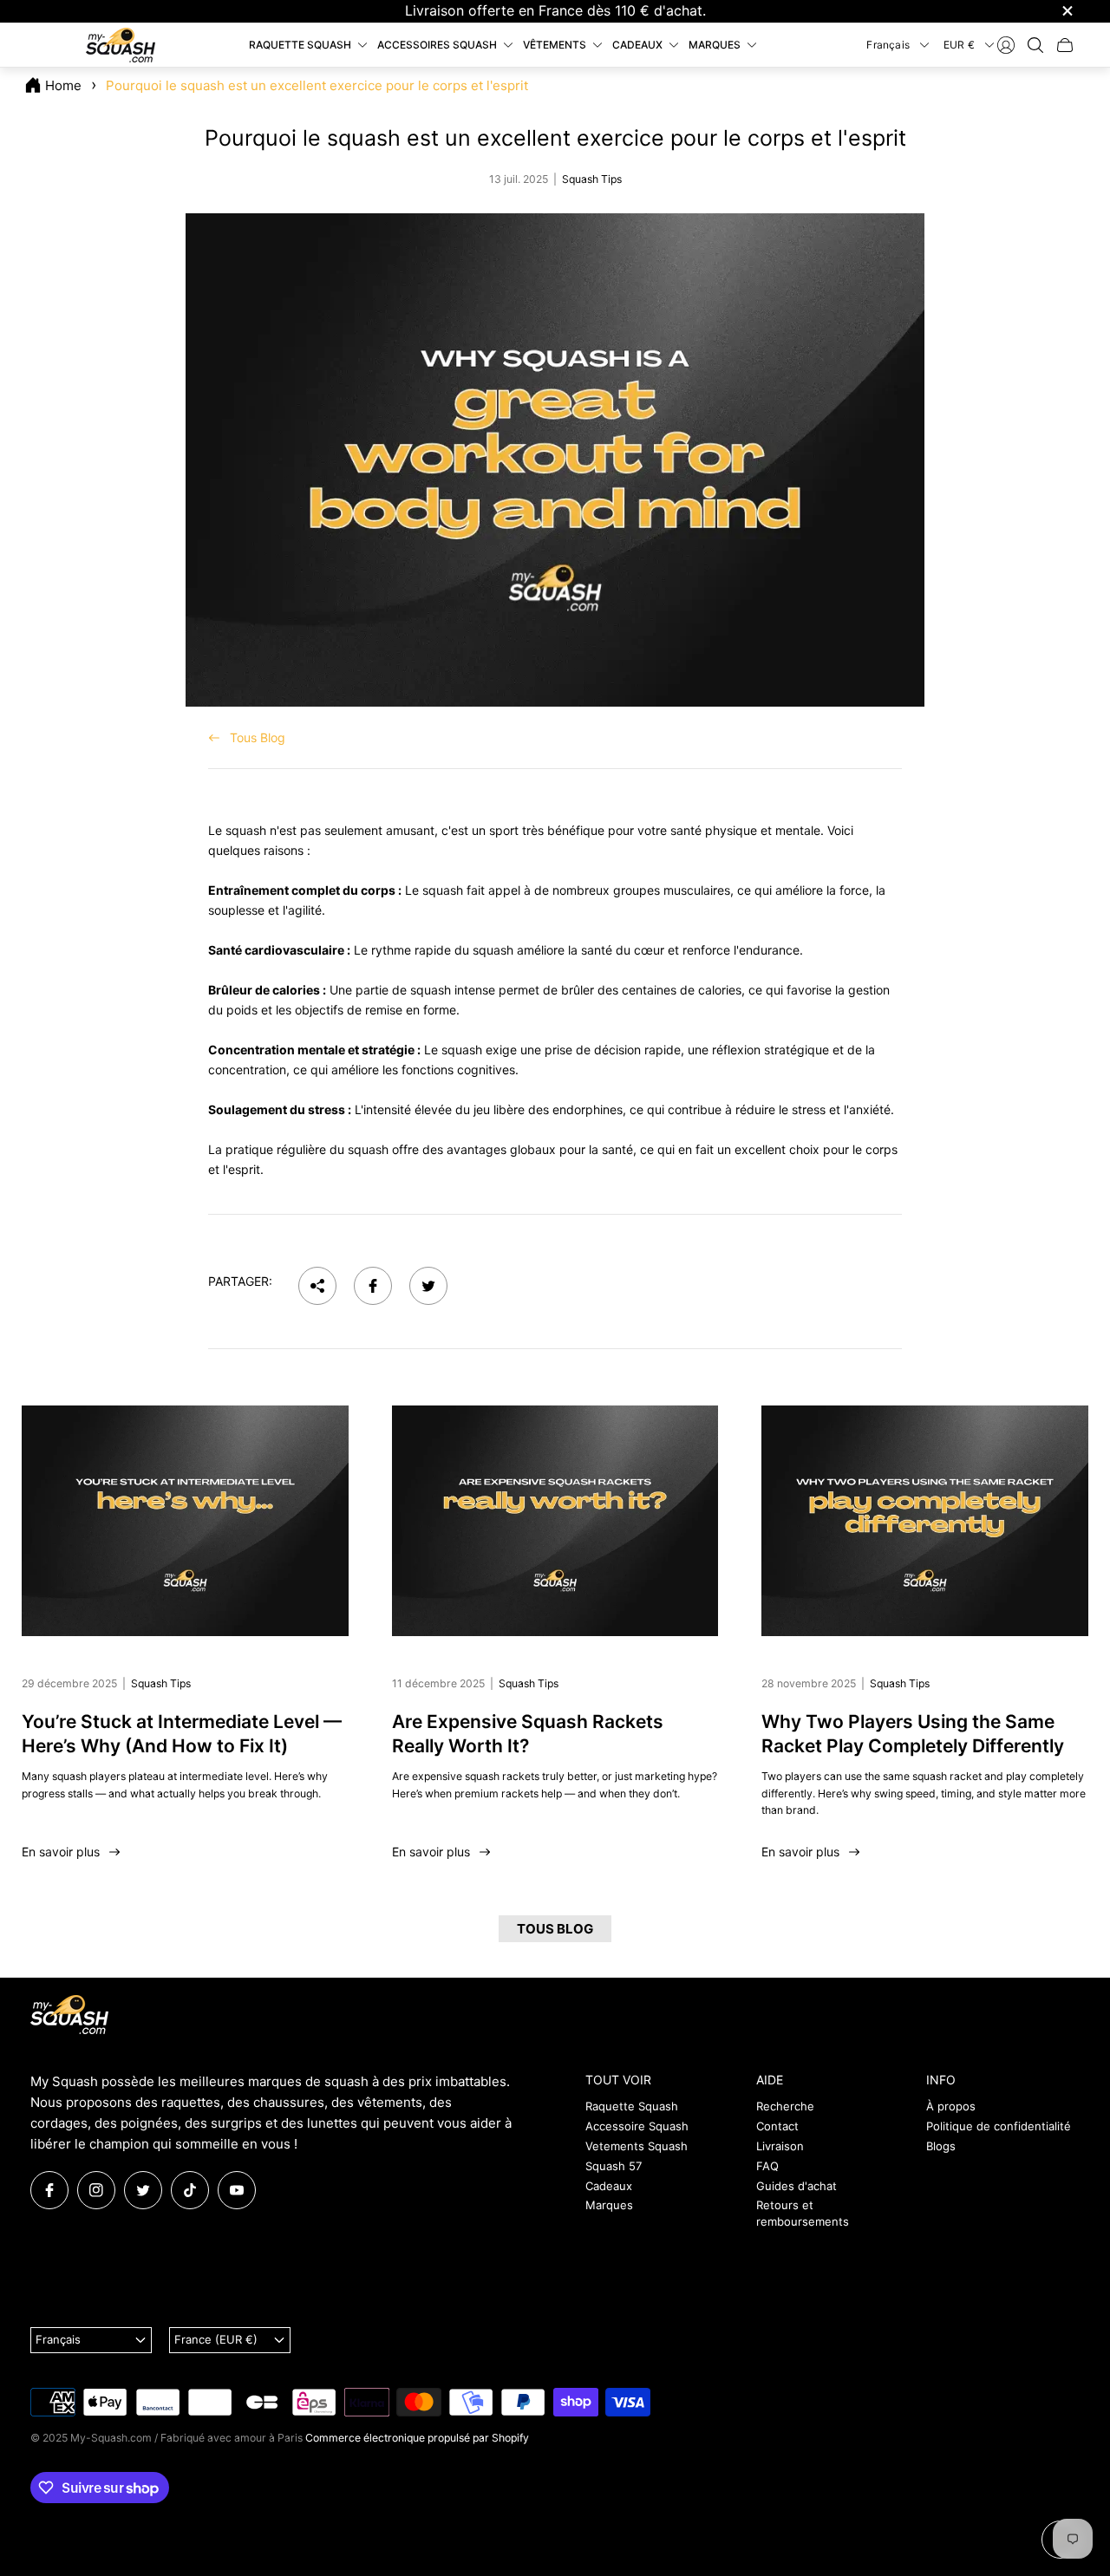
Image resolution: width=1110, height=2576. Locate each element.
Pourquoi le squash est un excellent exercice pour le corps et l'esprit (317, 85)
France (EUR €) (216, 2339)
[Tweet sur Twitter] (428, 1286)
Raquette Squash (632, 2106)
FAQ (767, 2166)
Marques (609, 2205)
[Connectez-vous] (1006, 45)
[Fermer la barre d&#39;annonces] (1067, 11)
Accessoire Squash (637, 2126)
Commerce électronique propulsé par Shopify (417, 2438)
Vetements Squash (637, 2146)
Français (888, 44)
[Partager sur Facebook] (373, 1286)
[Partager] (317, 1286)
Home (63, 85)
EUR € (959, 44)
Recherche (785, 2106)
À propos (951, 2106)
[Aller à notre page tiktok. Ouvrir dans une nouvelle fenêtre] (190, 2190)
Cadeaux (609, 2186)
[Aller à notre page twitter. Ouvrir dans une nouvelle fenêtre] (143, 2190)
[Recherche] (1035, 45)
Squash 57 (614, 2166)
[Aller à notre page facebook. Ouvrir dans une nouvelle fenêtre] (49, 2190)
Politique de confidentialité (999, 2126)
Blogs (941, 2146)
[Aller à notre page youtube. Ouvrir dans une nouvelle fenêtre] (237, 2190)
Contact (777, 2126)
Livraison (780, 2146)
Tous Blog (258, 737)
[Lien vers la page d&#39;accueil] (69, 2016)
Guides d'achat (797, 2186)
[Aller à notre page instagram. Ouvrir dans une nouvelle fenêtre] (96, 2190)
